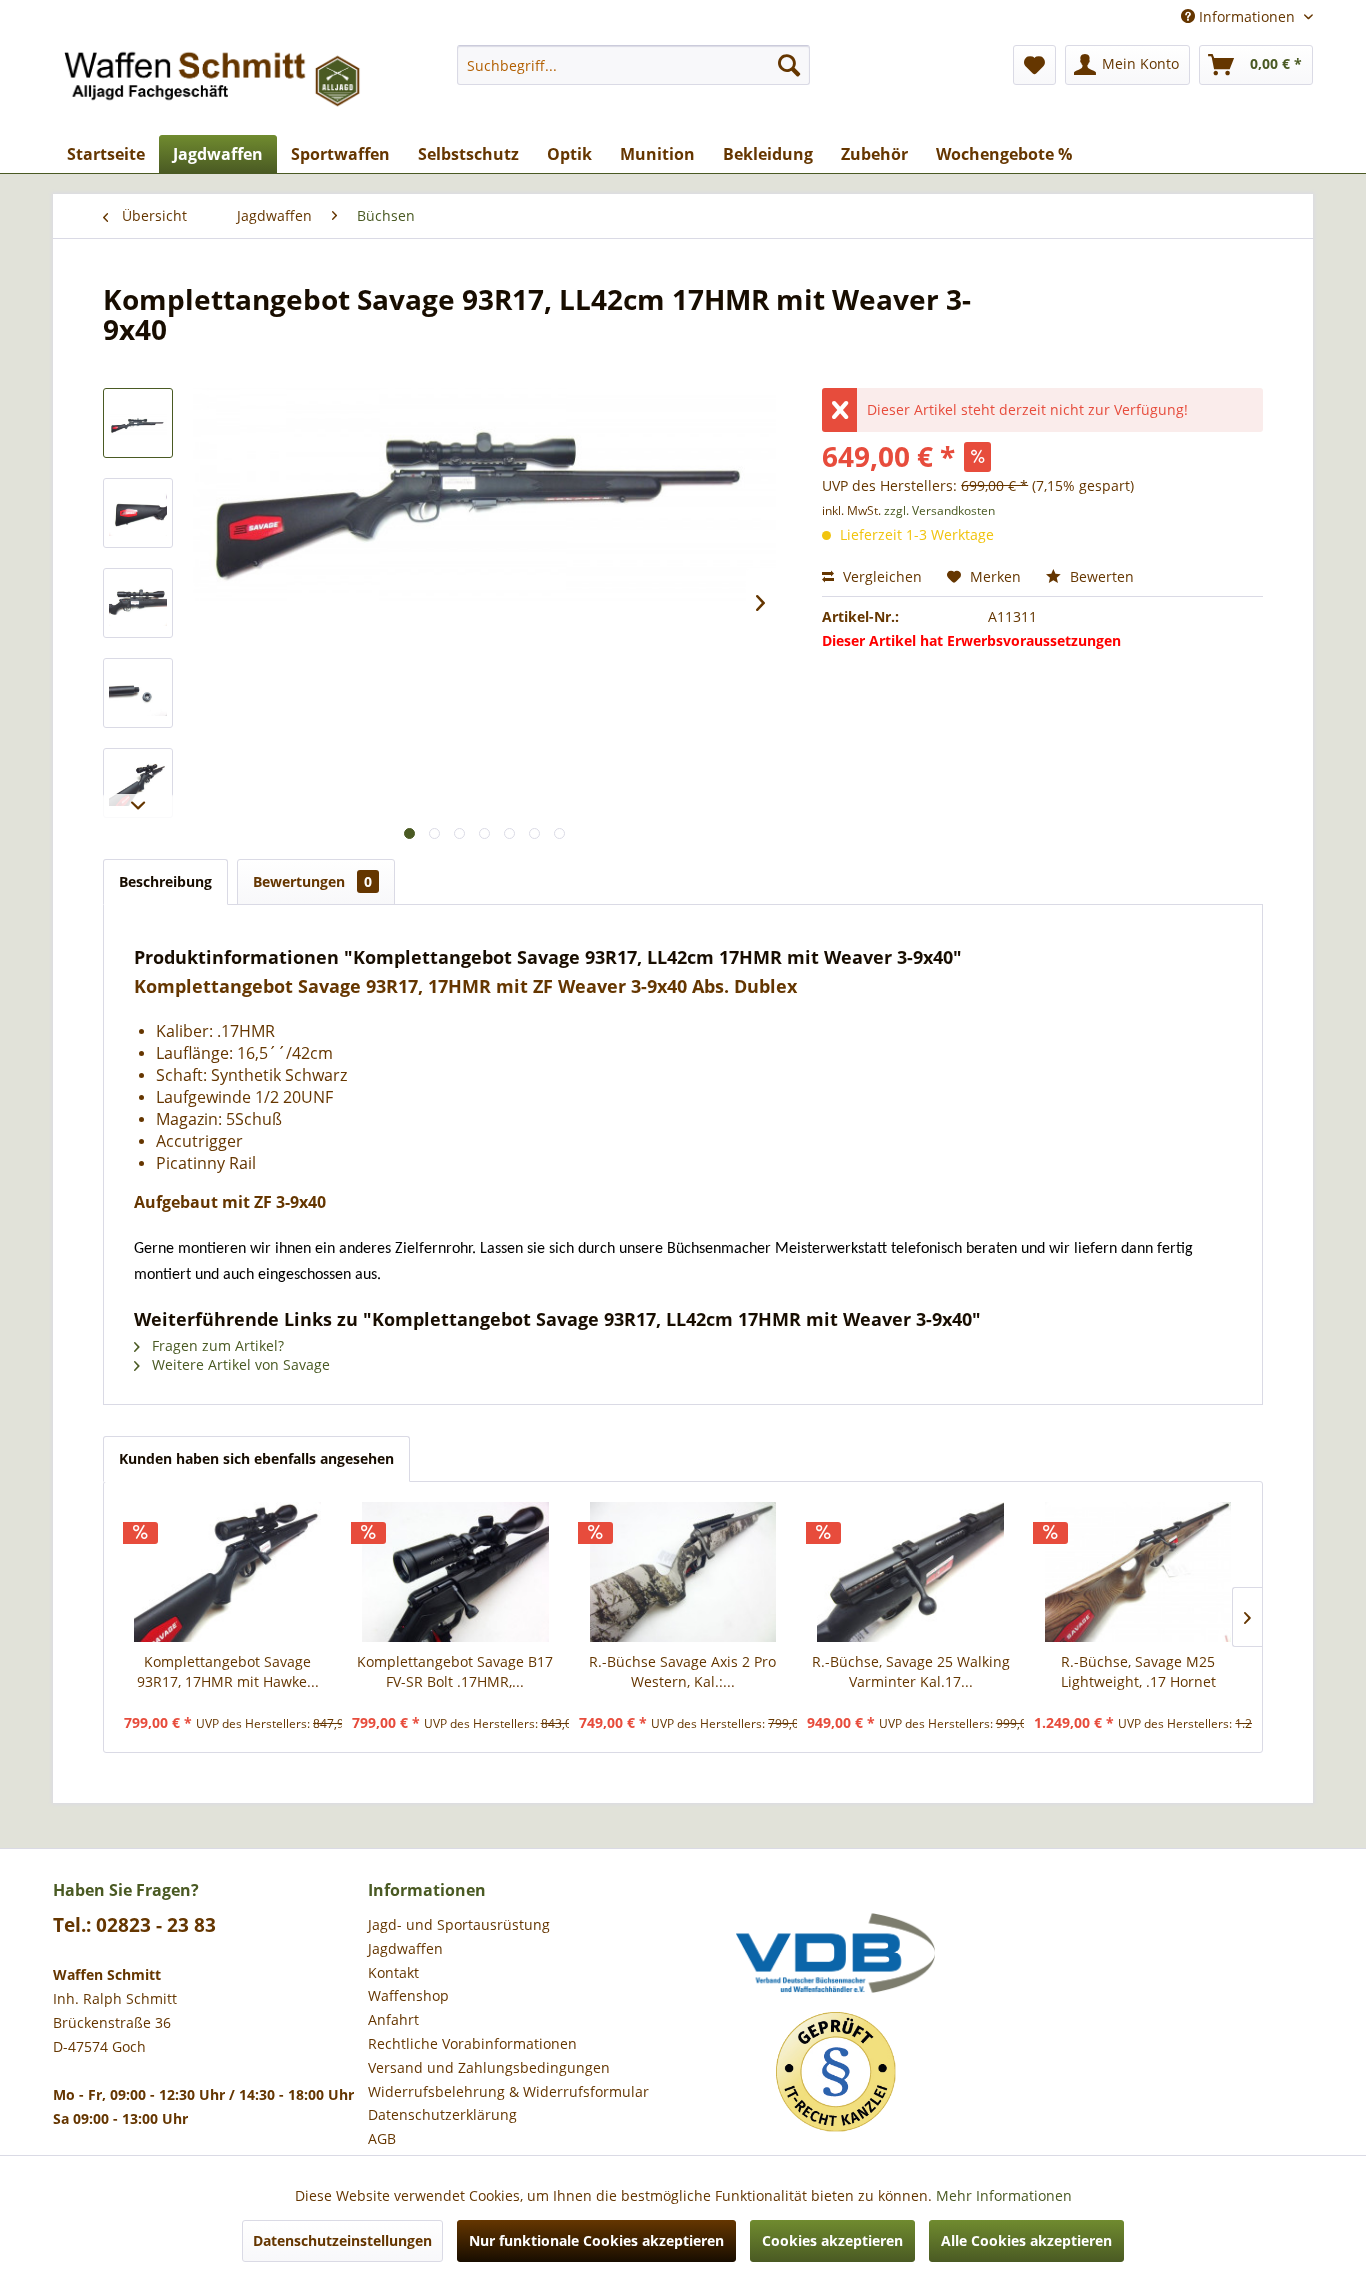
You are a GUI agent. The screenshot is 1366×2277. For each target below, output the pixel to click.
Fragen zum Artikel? (216, 1345)
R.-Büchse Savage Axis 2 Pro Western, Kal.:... (682, 1671)
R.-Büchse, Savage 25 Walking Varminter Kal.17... (911, 1671)
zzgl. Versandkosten (939, 510)
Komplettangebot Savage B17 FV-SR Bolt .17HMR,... (455, 1671)
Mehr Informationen (1004, 2195)
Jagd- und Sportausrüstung (459, 1924)
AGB (382, 2138)
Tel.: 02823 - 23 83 (134, 1925)
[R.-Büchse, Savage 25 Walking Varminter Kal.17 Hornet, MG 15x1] (911, 1572)
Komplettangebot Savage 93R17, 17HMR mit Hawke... (228, 1671)
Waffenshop (408, 1995)
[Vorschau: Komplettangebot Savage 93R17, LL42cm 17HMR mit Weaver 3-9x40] (138, 423)
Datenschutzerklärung (442, 2114)
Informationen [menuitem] (1247, 16)
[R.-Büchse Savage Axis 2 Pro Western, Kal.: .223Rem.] (683, 1572)
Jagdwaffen (405, 1948)
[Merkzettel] (1034, 65)
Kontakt (393, 1972)
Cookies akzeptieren (832, 2240)
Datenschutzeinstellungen (342, 2240)
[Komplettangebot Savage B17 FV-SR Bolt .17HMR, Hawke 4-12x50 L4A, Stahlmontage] (456, 1572)
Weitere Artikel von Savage (239, 1364)
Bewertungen (312, 881)
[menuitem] (633, 65)
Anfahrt (393, 2019)
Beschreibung (165, 881)
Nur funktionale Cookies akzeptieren (596, 2240)
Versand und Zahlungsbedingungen (489, 2067)
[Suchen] (789, 65)
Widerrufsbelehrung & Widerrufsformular (508, 2091)
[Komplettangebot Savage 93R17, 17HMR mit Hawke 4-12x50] (228, 1572)
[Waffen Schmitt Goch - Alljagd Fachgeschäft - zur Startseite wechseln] (214, 85)
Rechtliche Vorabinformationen (472, 2043)
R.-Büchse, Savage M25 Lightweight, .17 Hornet (1138, 1671)
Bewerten (1100, 576)
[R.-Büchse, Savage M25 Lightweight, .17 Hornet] (1138, 1572)
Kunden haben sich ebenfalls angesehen (256, 1458)
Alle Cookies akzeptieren (1026, 2240)
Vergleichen (880, 576)
